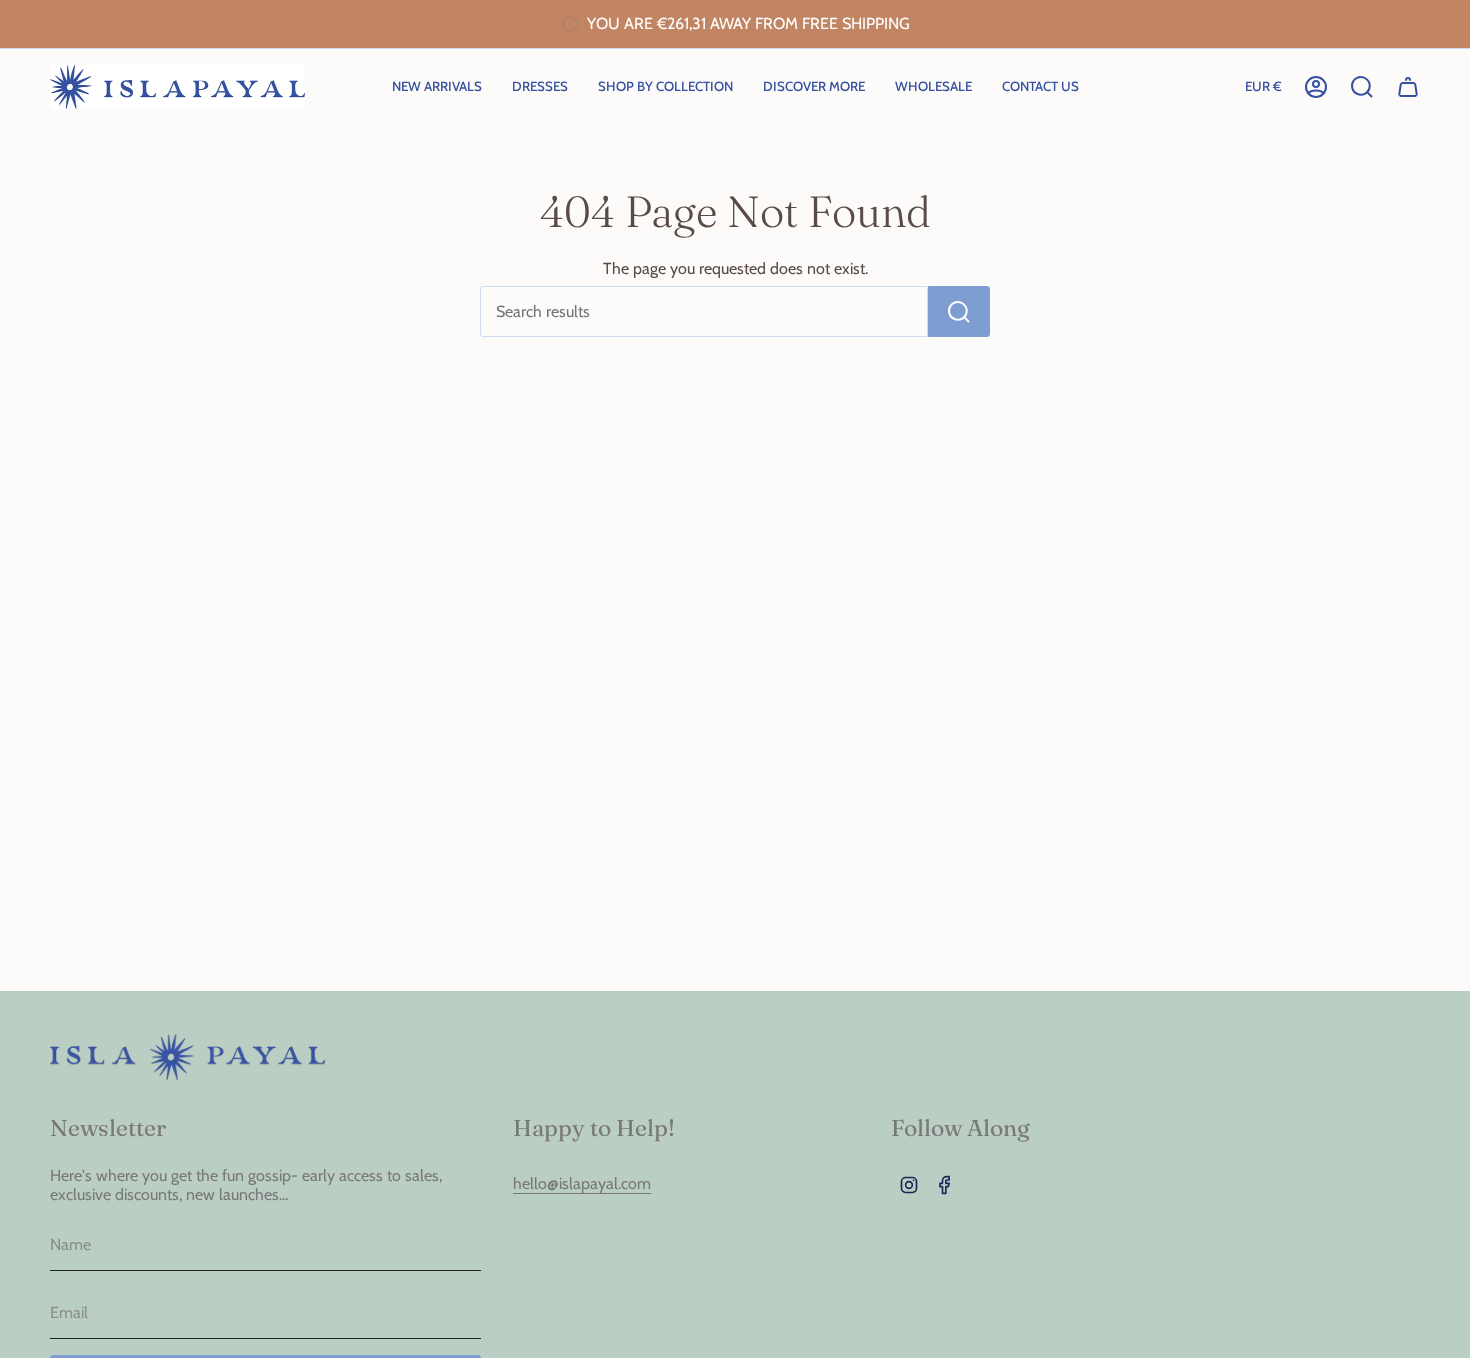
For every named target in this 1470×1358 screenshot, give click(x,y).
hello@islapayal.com (582, 1183)
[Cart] (1408, 87)
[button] (665, 87)
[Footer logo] (187, 1057)
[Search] (959, 311)
